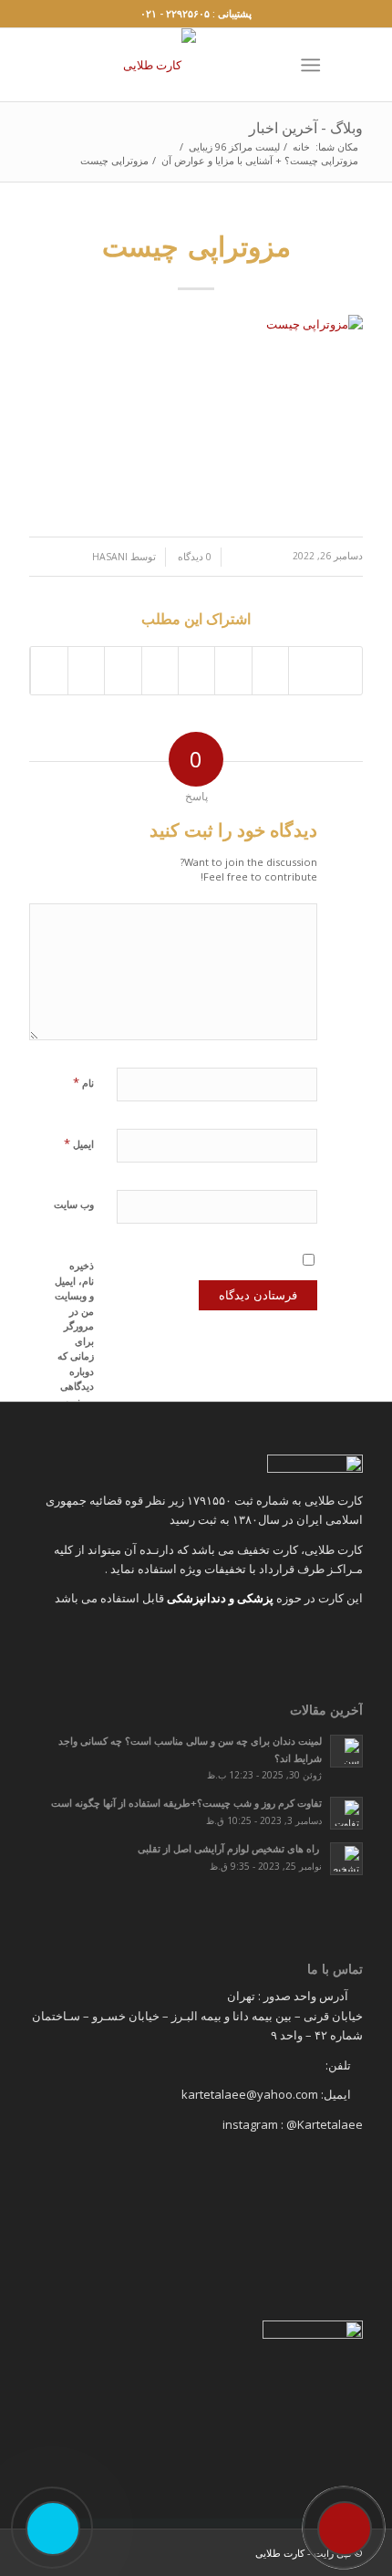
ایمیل (79, 1143)
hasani (110, 557)
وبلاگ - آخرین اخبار (306, 128)
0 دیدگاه (193, 557)
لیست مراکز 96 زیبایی (234, 146)
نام (83, 1082)
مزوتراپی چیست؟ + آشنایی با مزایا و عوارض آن (260, 160)
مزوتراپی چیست (196, 246)
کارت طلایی (280, 2553)
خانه (301, 146)
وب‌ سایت (74, 1204)
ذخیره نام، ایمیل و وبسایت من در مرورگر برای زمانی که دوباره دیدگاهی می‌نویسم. (74, 1333)
